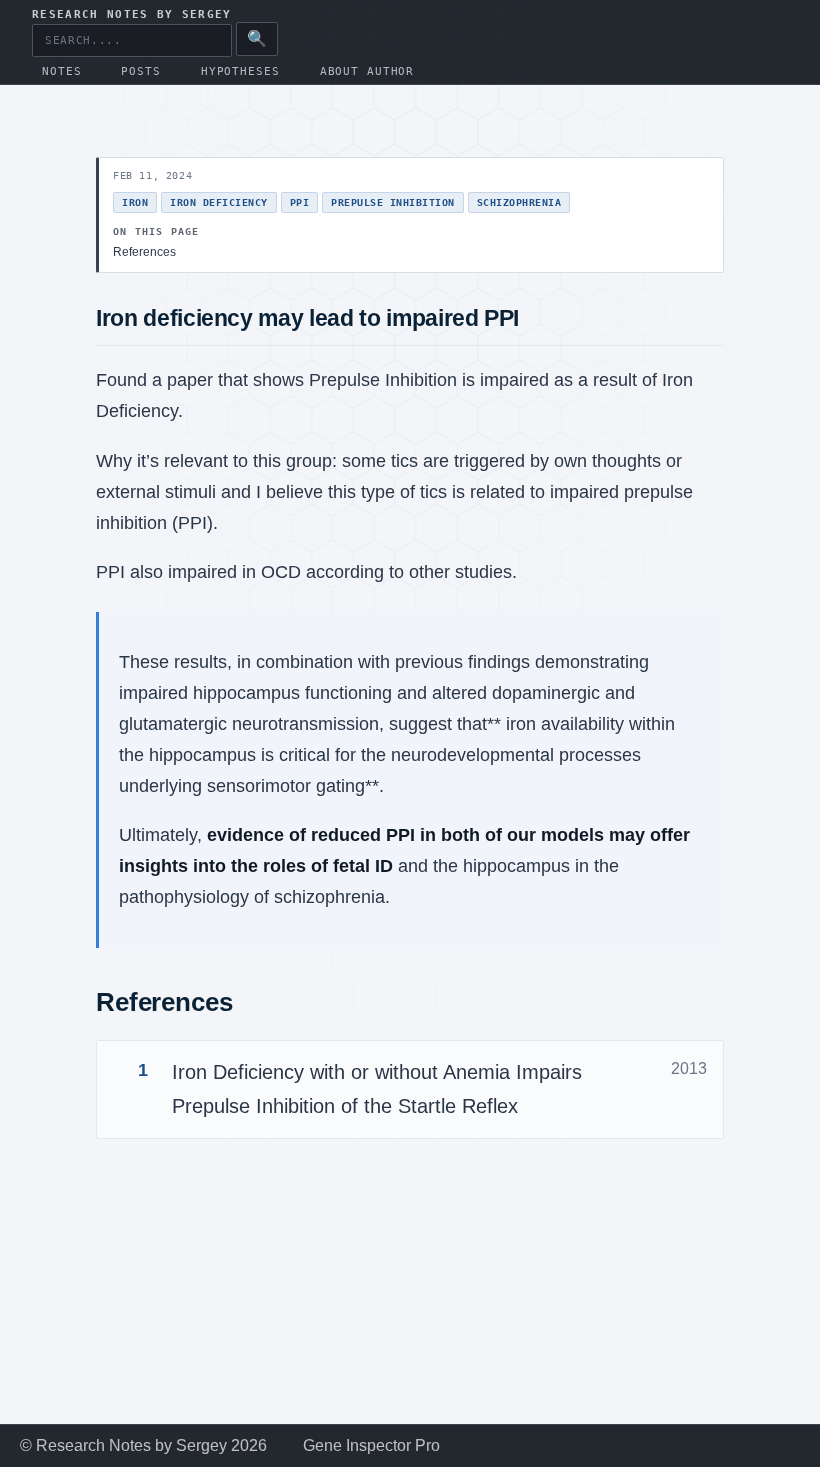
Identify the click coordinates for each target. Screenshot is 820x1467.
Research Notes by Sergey (132, 15)
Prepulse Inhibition (393, 202)
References (144, 252)
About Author (367, 71)
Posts (140, 71)
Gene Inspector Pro (371, 1445)
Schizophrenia (519, 202)
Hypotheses (240, 71)
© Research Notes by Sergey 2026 (143, 1445)
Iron (135, 202)
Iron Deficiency (219, 202)
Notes (61, 71)
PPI (300, 202)
